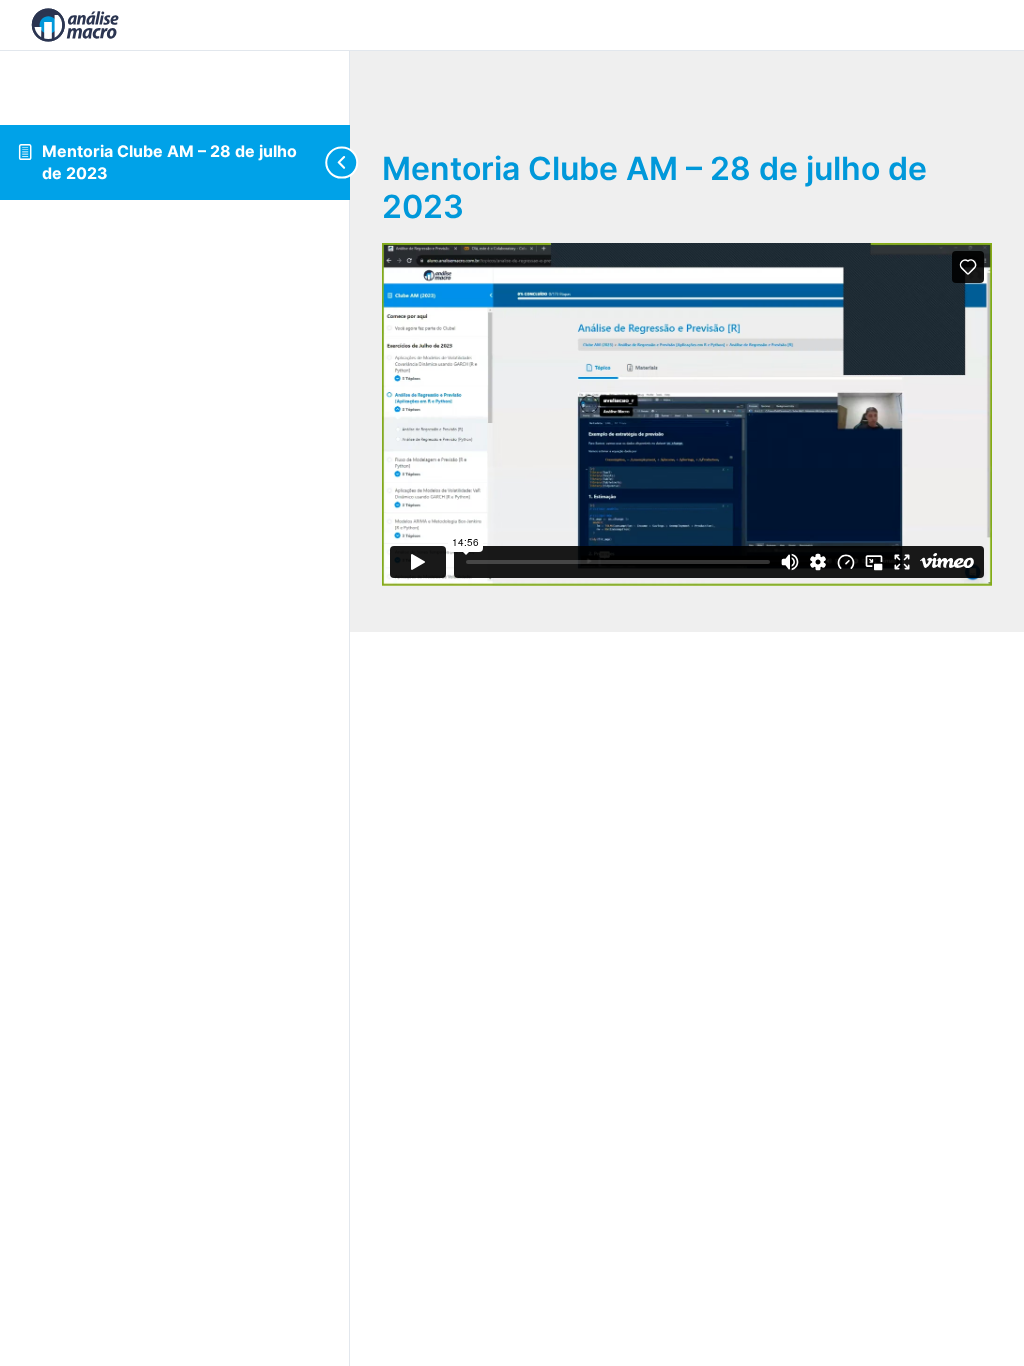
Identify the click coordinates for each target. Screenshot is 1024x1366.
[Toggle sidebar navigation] (334, 162)
